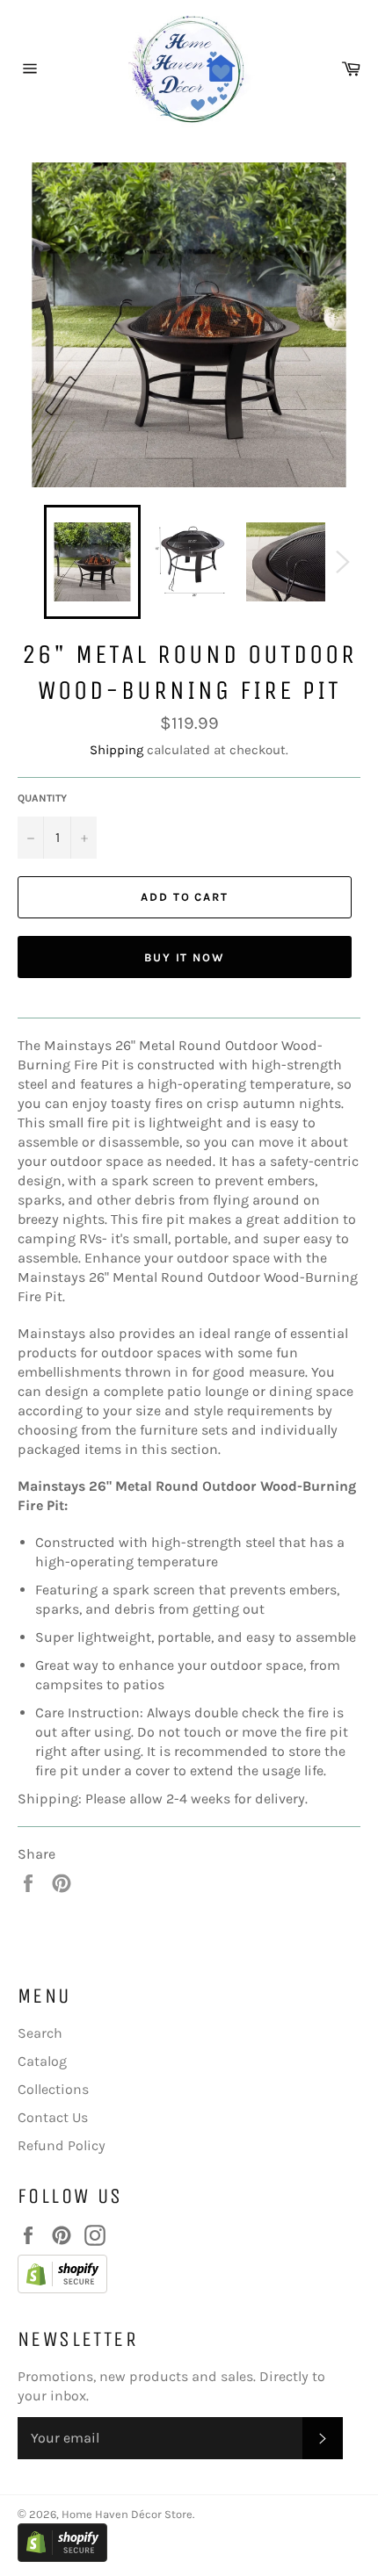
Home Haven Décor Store (127, 2514)
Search (40, 2033)
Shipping (116, 750)
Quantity (42, 798)
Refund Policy (62, 2145)
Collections (53, 2089)
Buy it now (185, 957)
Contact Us (53, 2117)
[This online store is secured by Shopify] (180, 2277)
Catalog (42, 2061)
